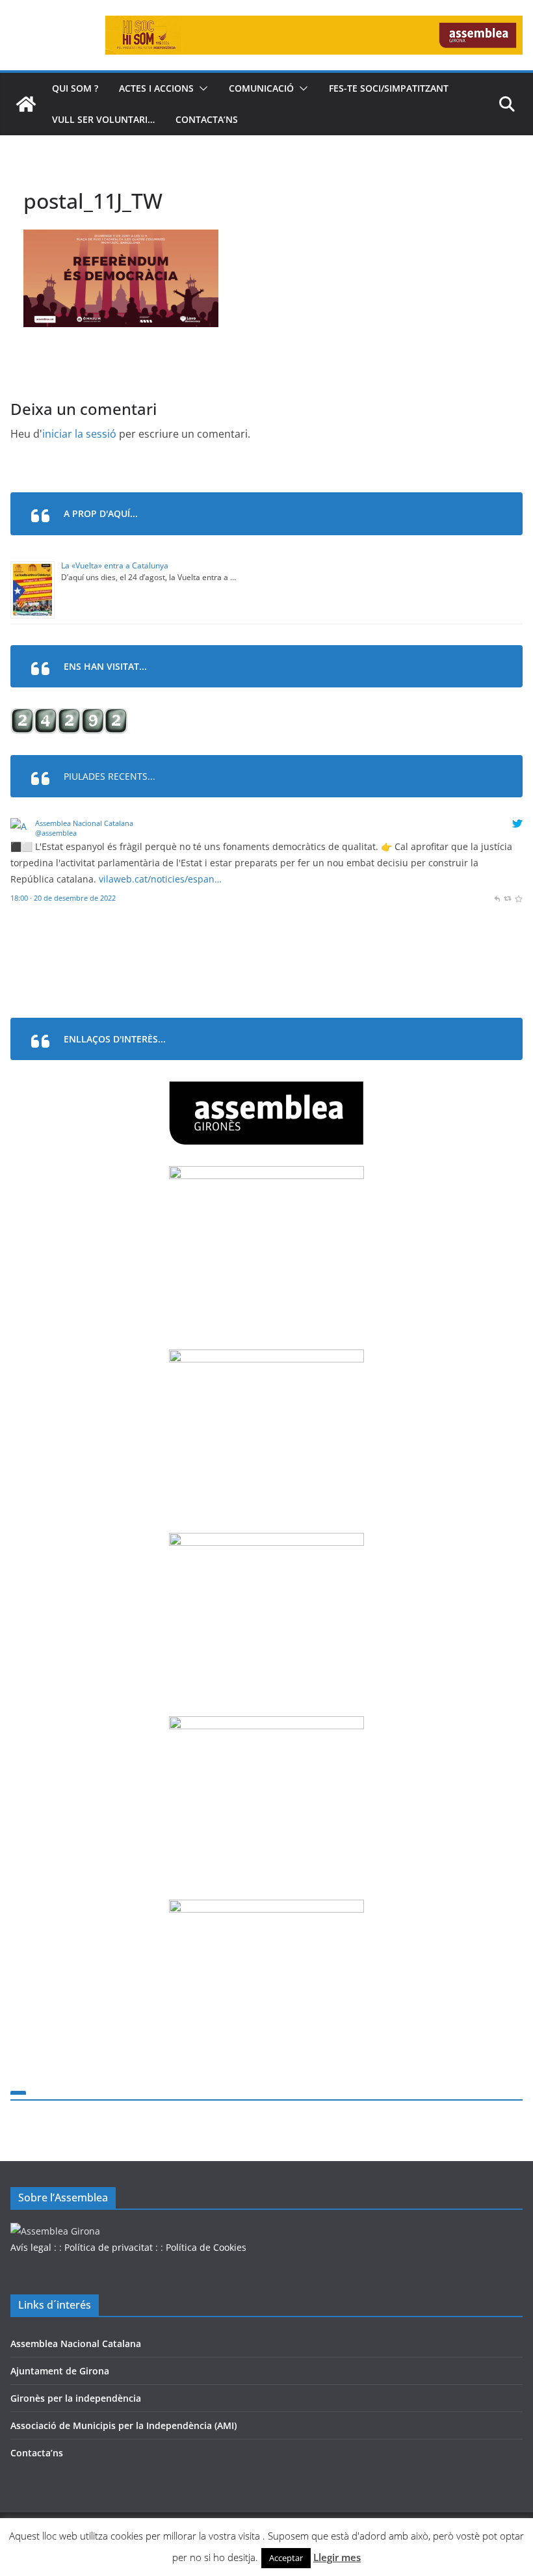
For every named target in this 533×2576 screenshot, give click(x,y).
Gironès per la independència (76, 2398)
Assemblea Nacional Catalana (84, 823)
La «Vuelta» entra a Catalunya (115, 565)
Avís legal (31, 2247)
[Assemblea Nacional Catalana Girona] (26, 104)
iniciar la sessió (79, 434)
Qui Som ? (75, 88)
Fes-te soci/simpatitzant (389, 88)
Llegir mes (337, 2557)
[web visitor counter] (69, 716)
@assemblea (56, 833)
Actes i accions (156, 88)
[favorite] (518, 898)
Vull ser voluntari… (103, 119)
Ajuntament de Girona (60, 2371)
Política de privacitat (109, 2247)
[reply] (497, 898)
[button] (201, 88)
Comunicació (261, 88)
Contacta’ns (207, 119)
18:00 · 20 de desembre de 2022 (63, 898)
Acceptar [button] (286, 2558)
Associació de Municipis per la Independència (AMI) (123, 2425)
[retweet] (507, 898)
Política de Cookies (206, 2247)
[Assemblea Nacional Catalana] (20, 826)
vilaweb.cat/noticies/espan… (160, 879)
